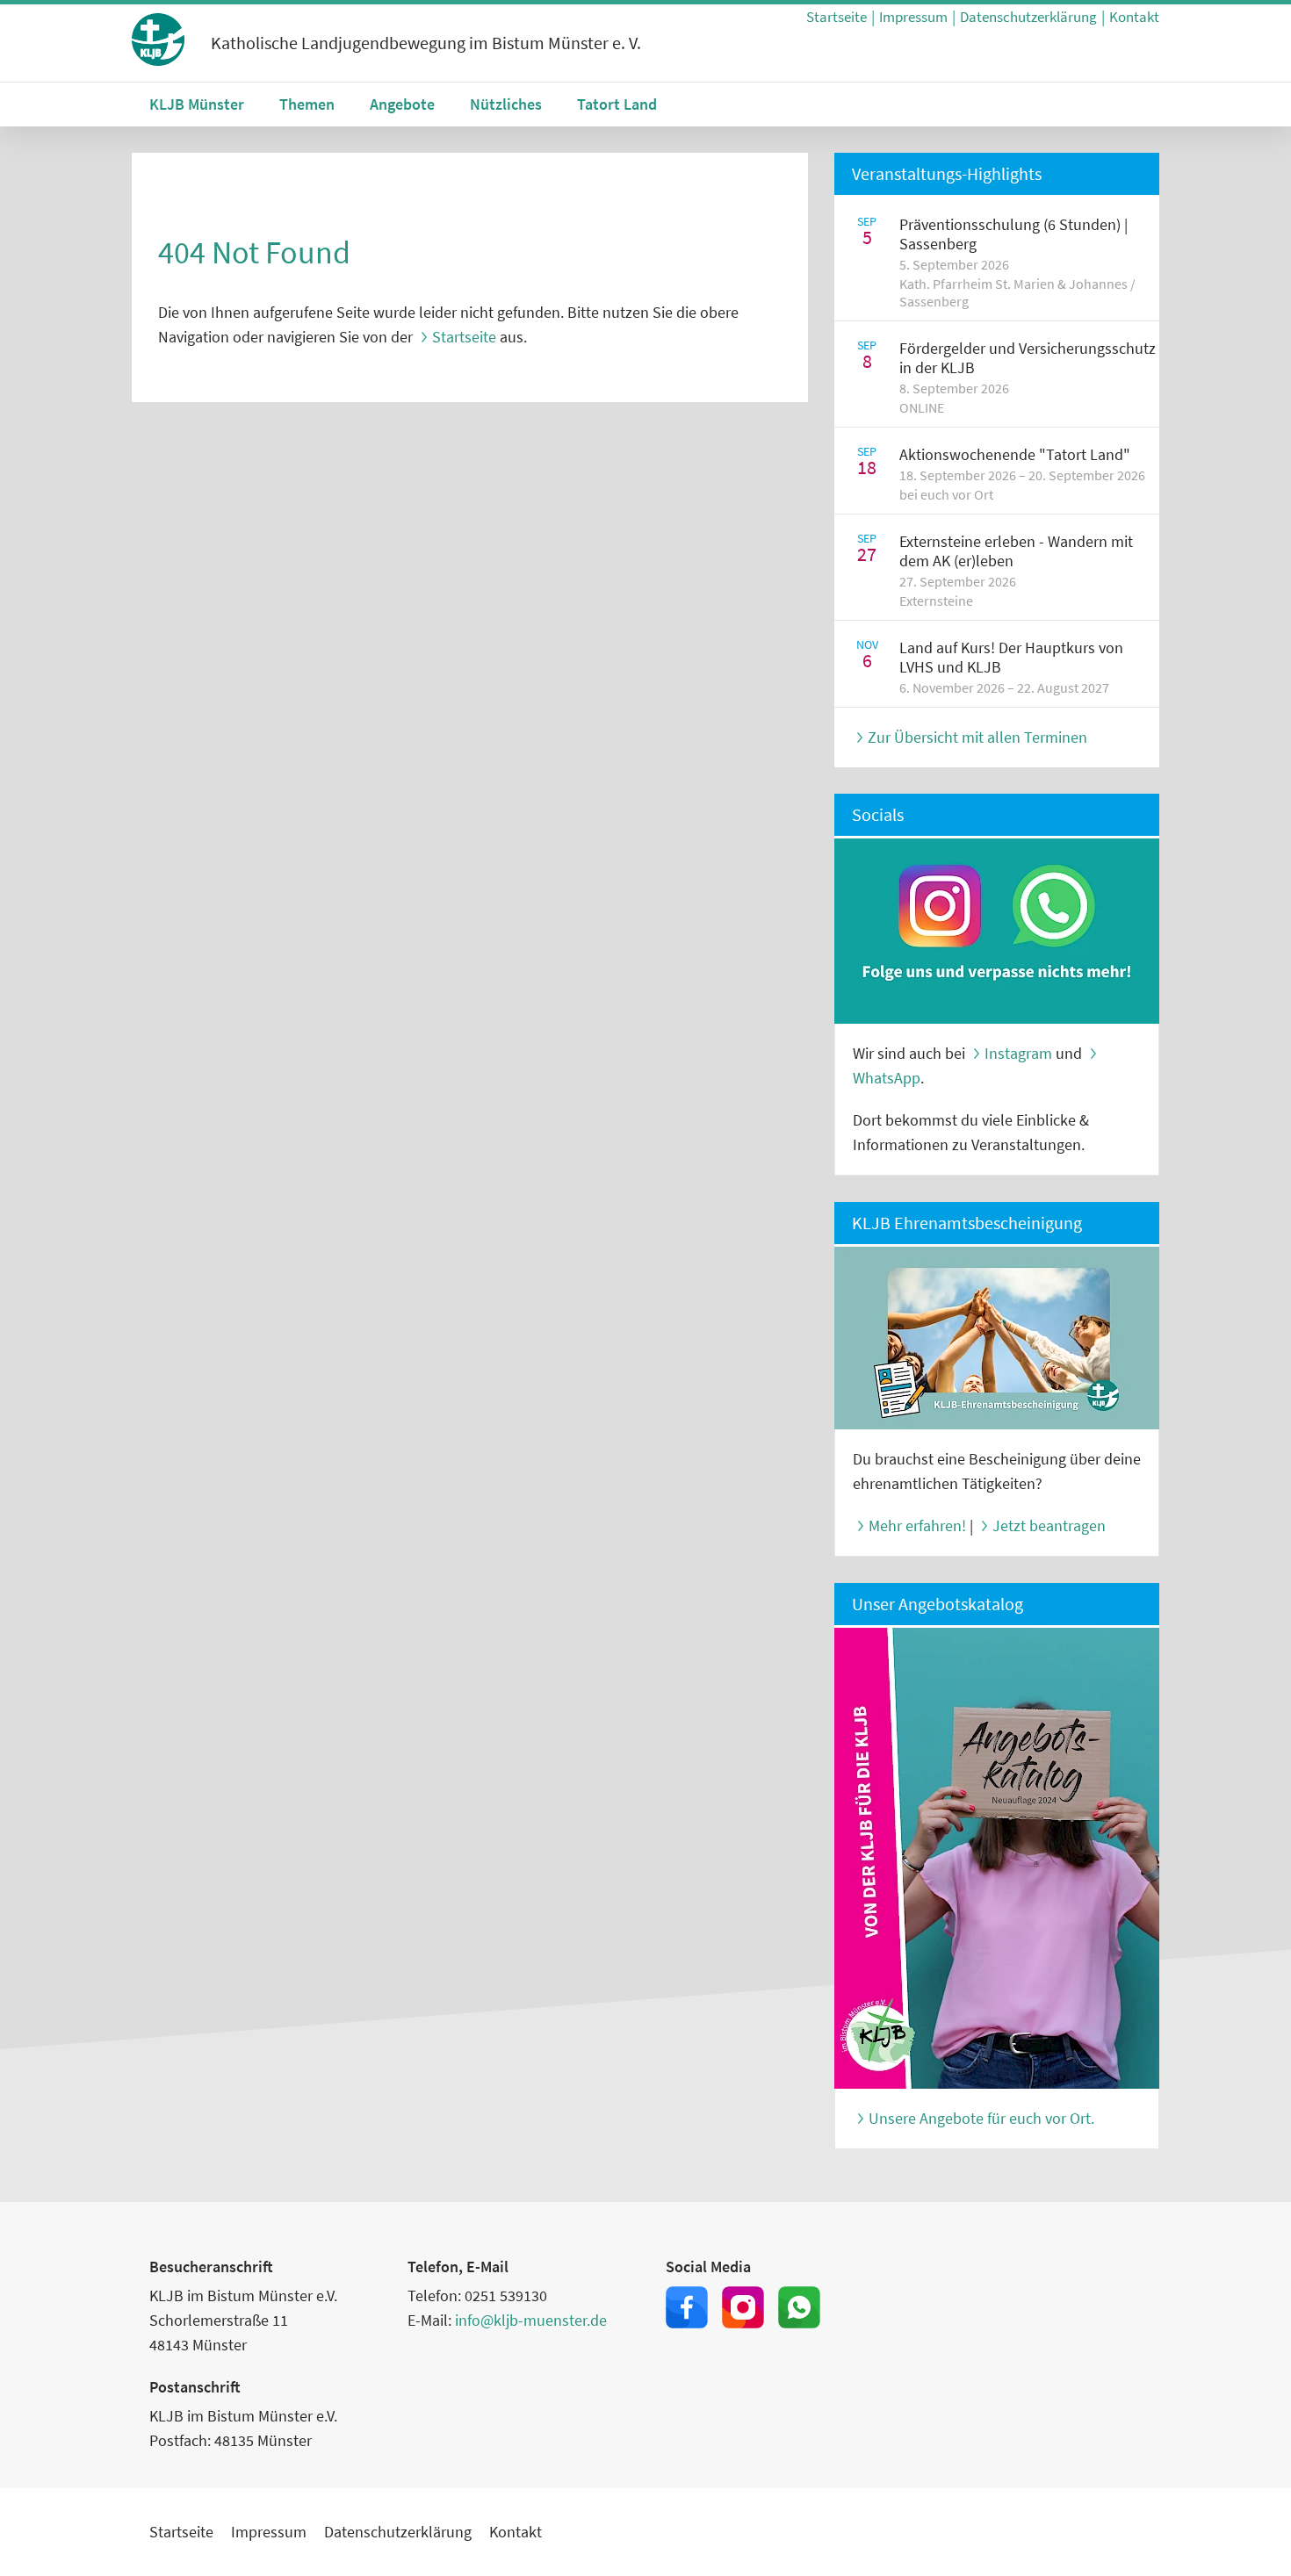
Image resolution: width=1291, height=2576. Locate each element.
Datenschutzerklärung (1028, 17)
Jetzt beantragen (1049, 1525)
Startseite (837, 17)
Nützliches (506, 104)
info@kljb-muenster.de (531, 2320)
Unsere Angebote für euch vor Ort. (981, 2118)
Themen (307, 104)
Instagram (1018, 1053)
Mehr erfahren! (917, 1525)
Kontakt (1134, 17)
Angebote (402, 104)
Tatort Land (617, 104)
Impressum (913, 17)
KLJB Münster (197, 104)
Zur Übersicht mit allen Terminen (977, 737)
